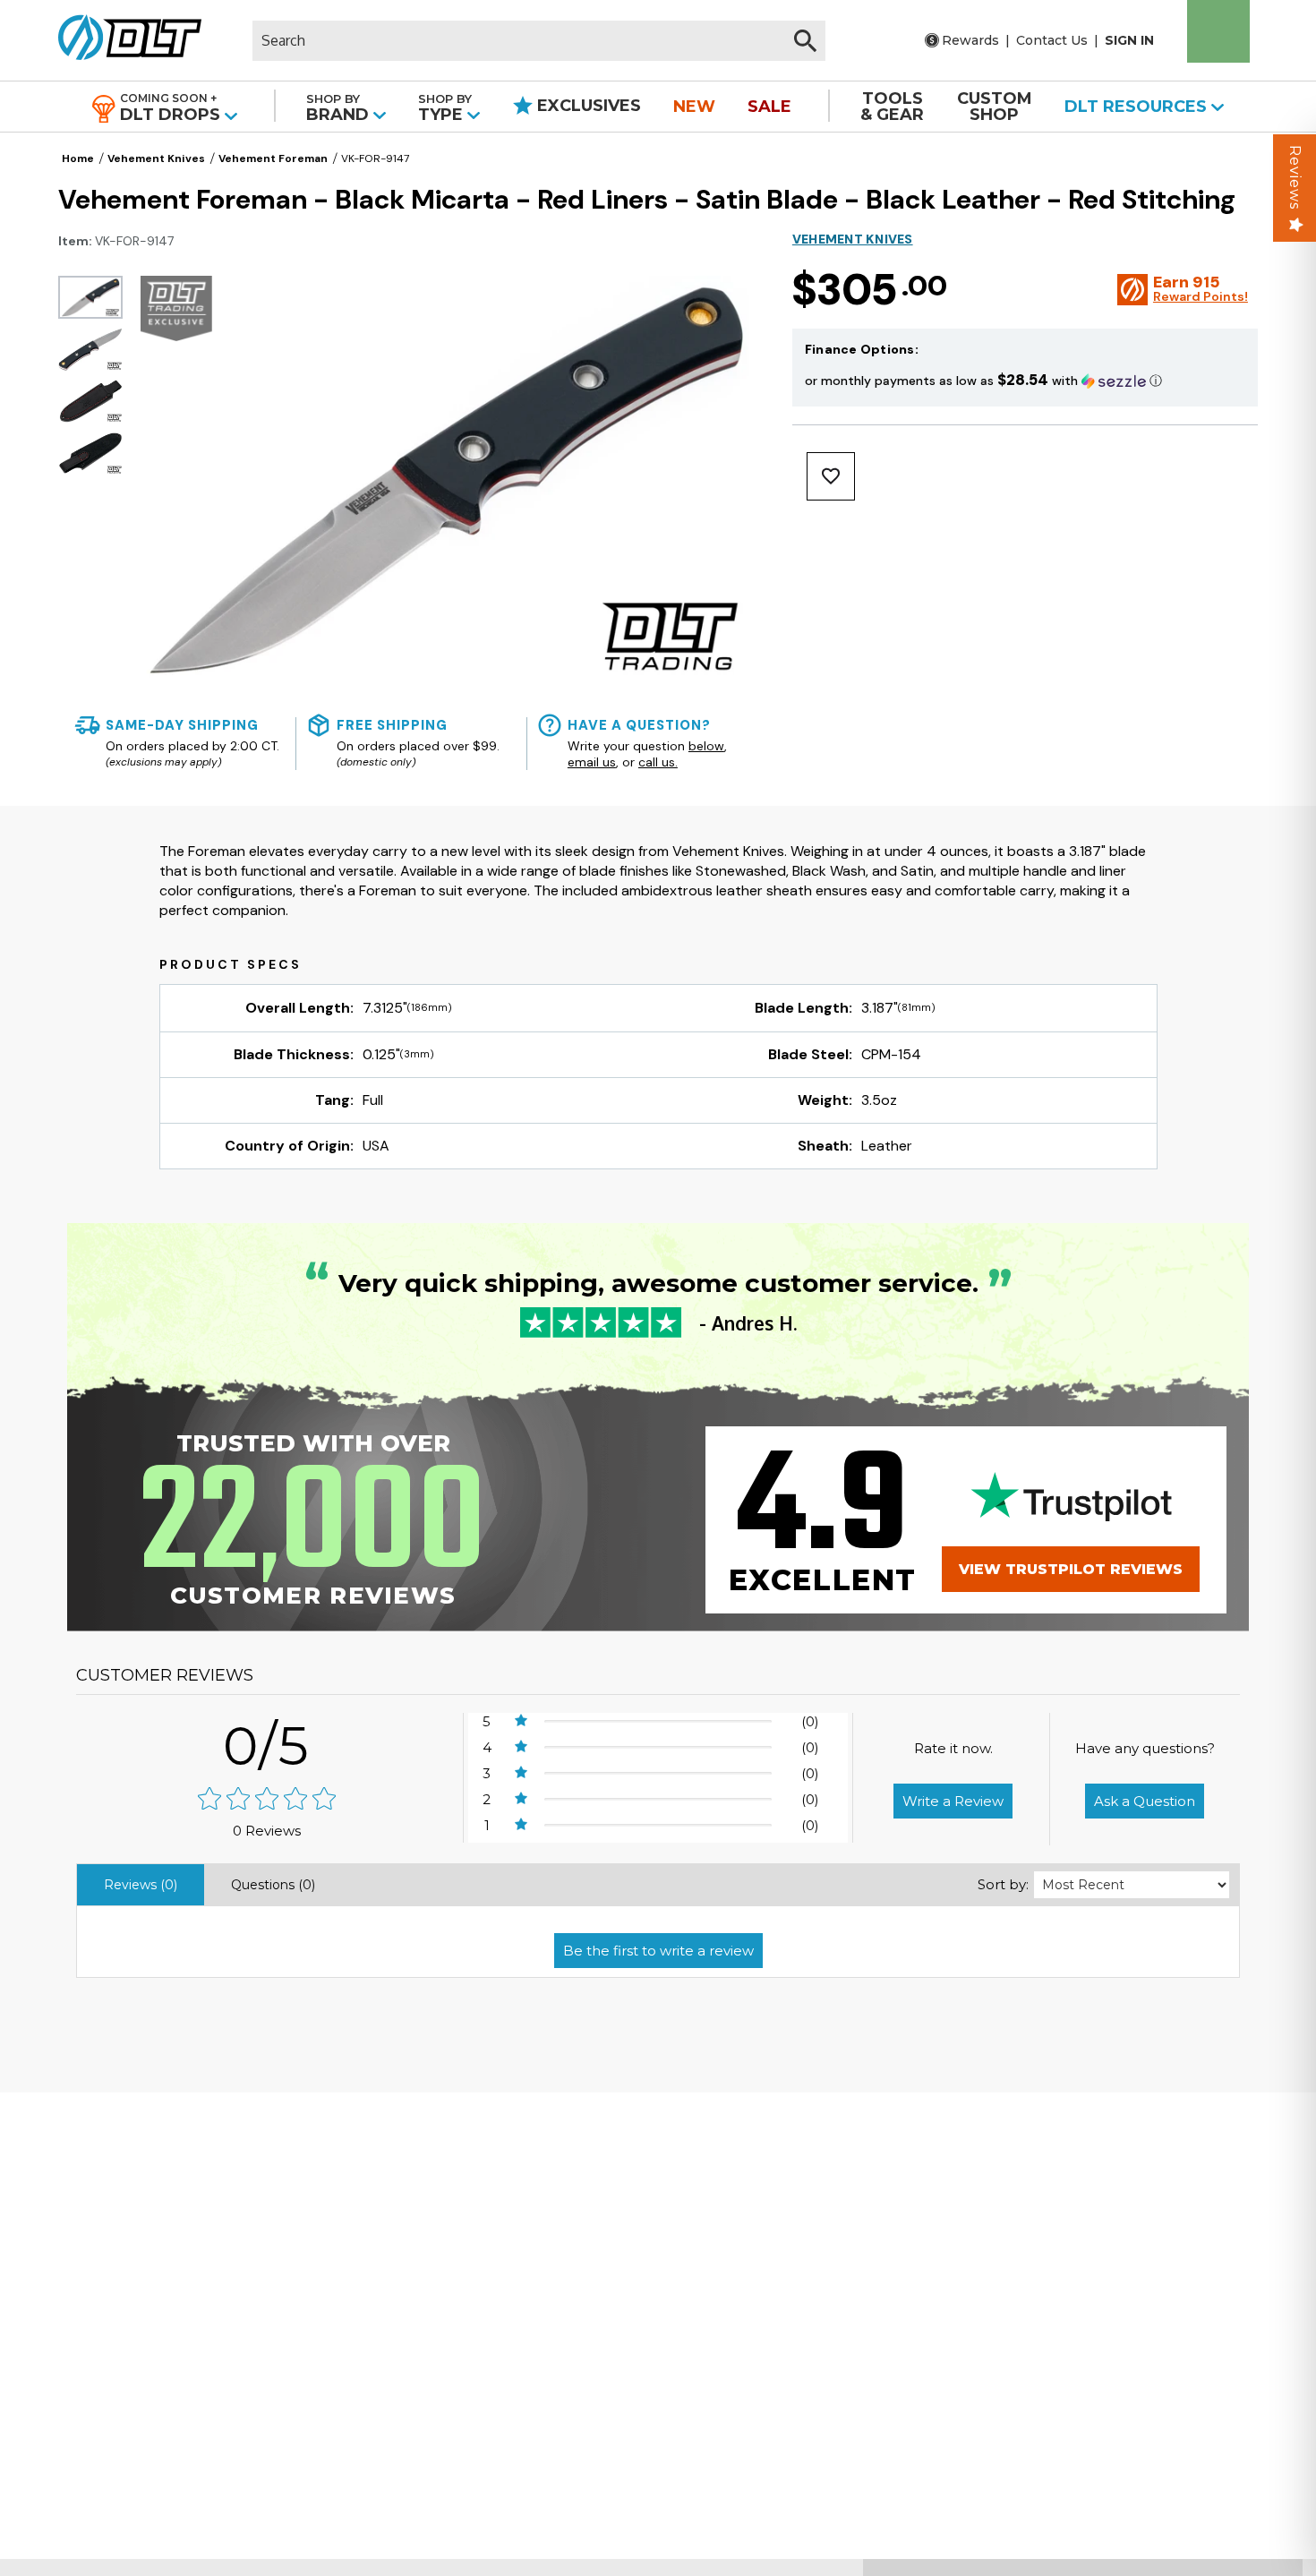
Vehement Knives (156, 158)
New (694, 107)
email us (592, 762)
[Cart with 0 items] (1218, 31)
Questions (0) (273, 1885)
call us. (658, 762)
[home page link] (123, 40)
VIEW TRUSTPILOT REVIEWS (1071, 1569)
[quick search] (805, 41)
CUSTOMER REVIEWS (165, 1675)
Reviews (1295, 177)
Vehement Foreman (273, 158)
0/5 (267, 1746)
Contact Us (1052, 40)
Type (445, 108)
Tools (892, 107)
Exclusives (587, 106)
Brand (340, 108)
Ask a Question (1145, 1801)
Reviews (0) (141, 1885)
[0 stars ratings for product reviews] (267, 1800)
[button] (1025, 380)
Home (78, 158)
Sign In (1129, 40)
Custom (995, 107)
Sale (769, 107)
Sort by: (1003, 1884)
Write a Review (953, 1801)
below (706, 746)
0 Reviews (267, 1831)
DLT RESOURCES (1138, 107)
